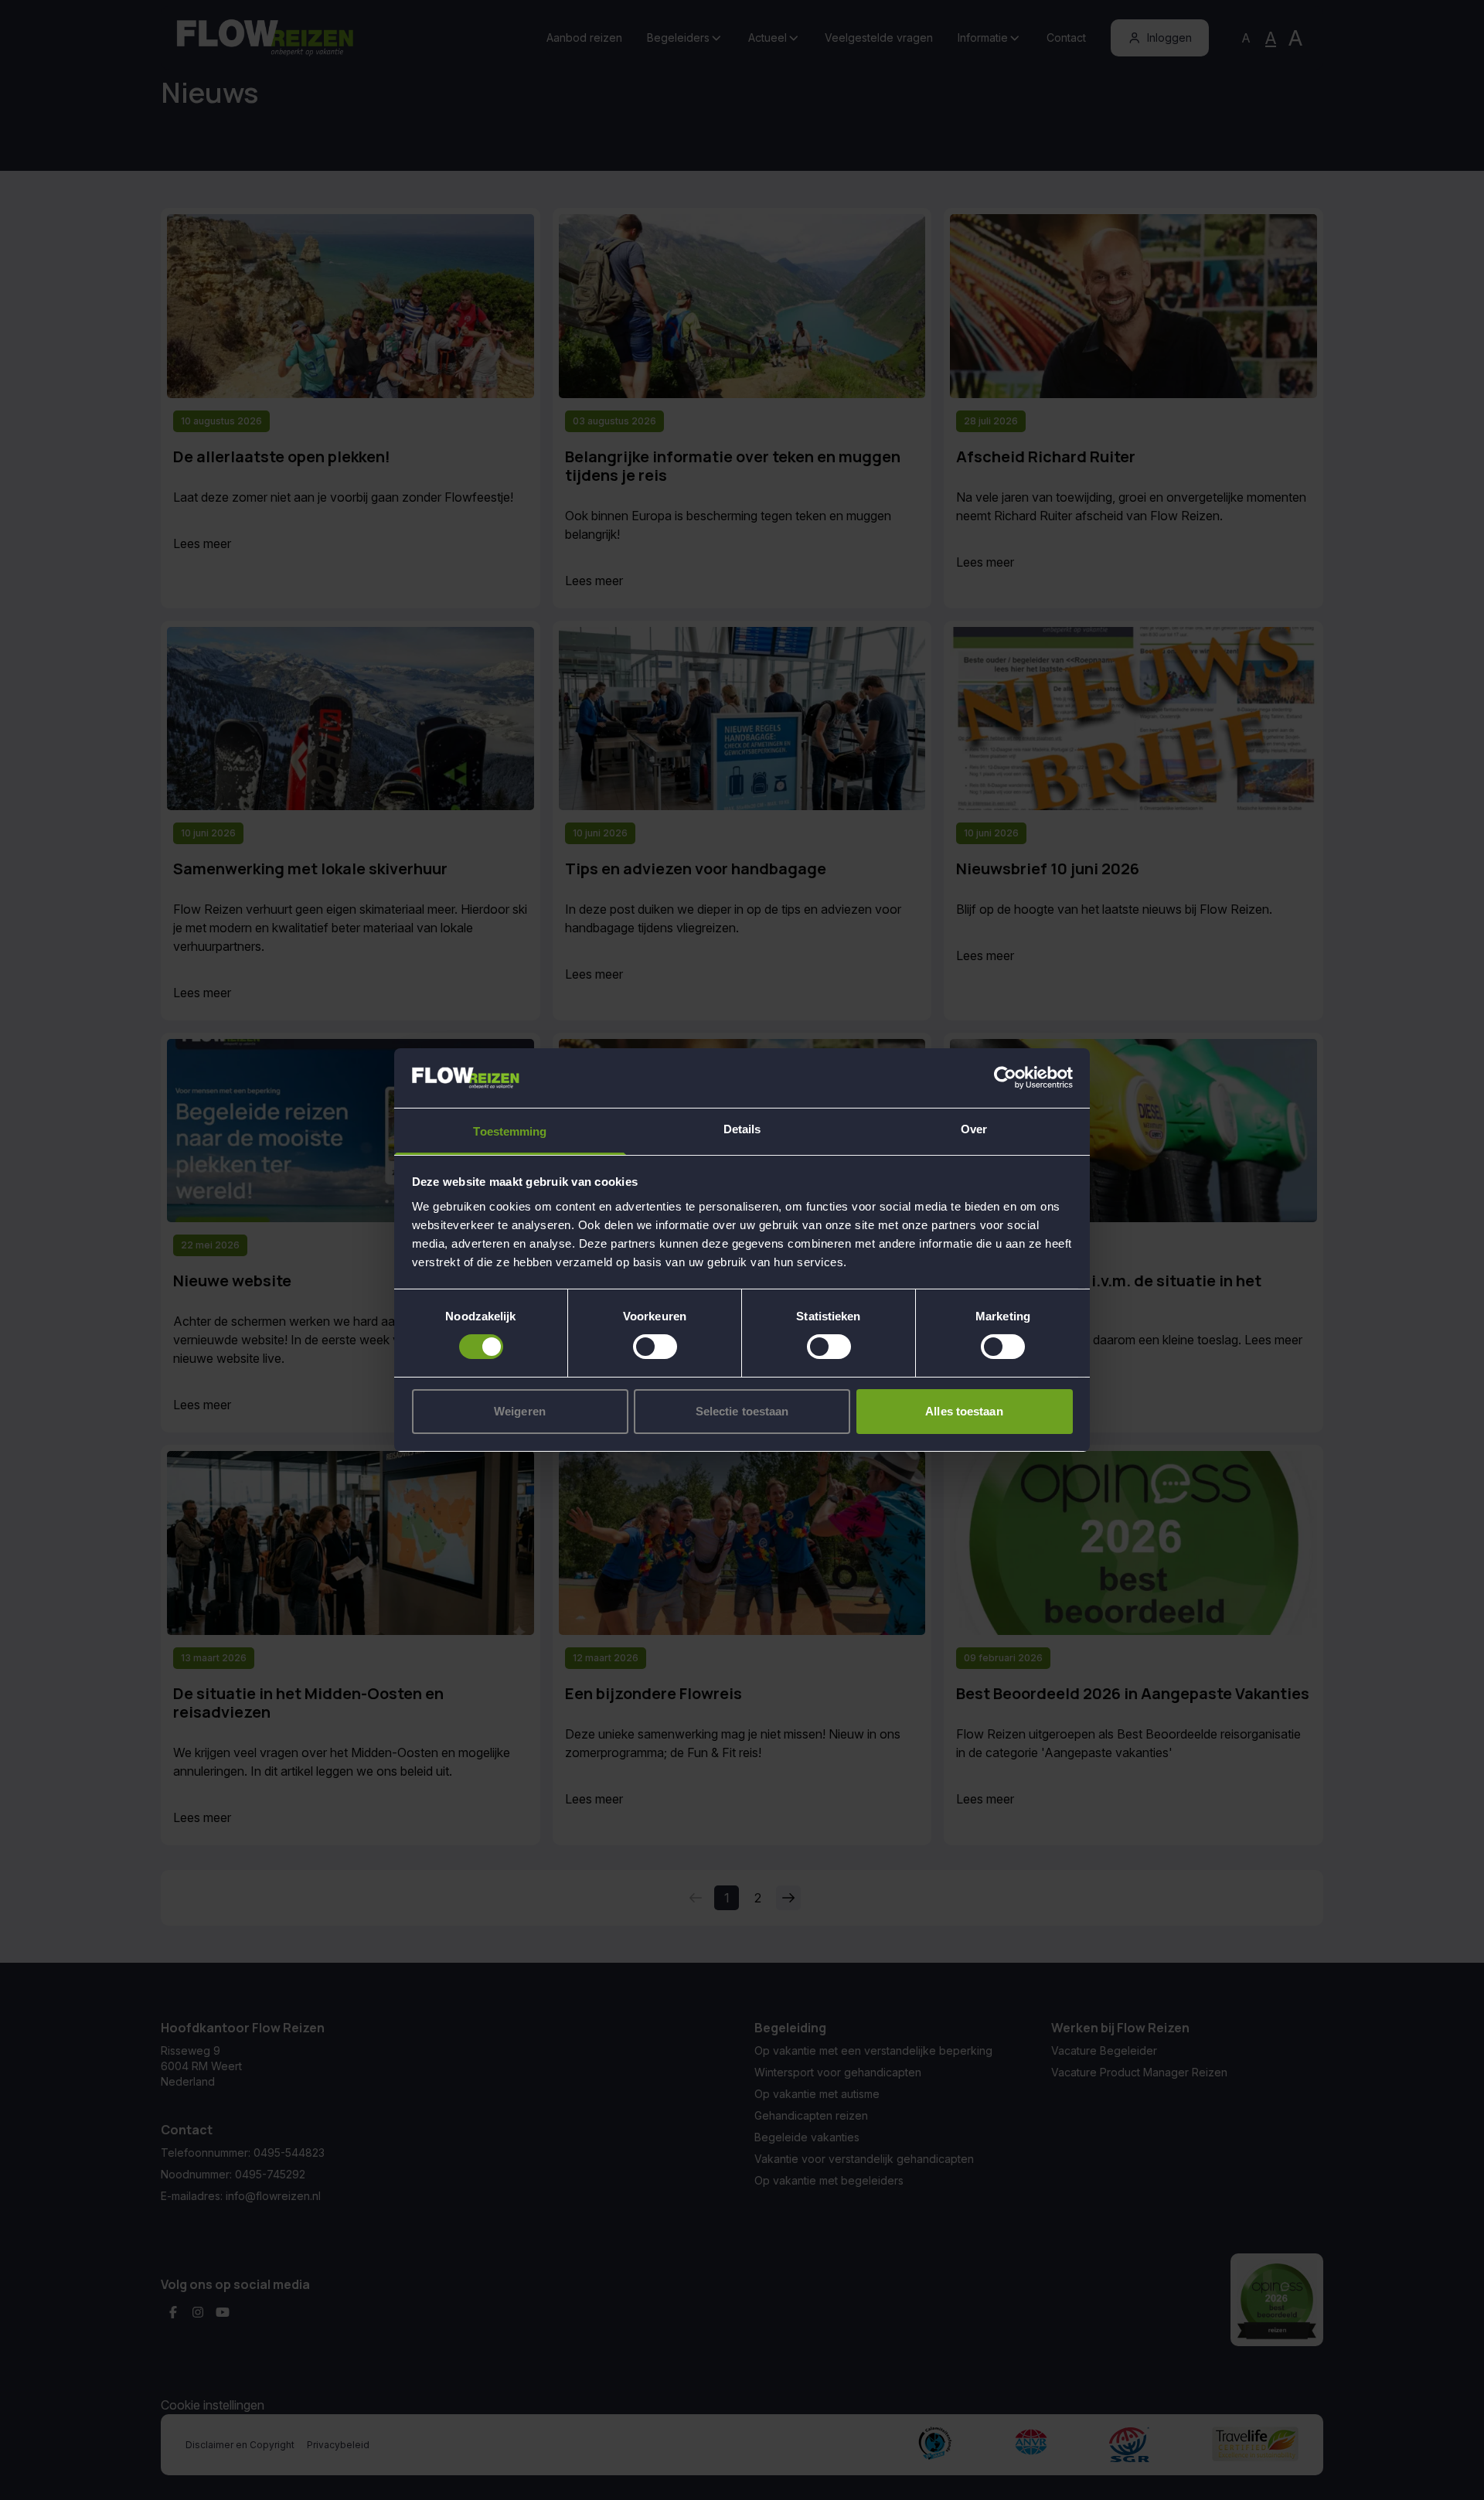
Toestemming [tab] (510, 1131)
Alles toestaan (964, 1411)
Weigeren (520, 1411)
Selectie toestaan (742, 1411)
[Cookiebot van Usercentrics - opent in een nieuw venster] (1005, 1078)
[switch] (655, 1347)
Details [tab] (742, 1129)
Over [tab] (974, 1129)
